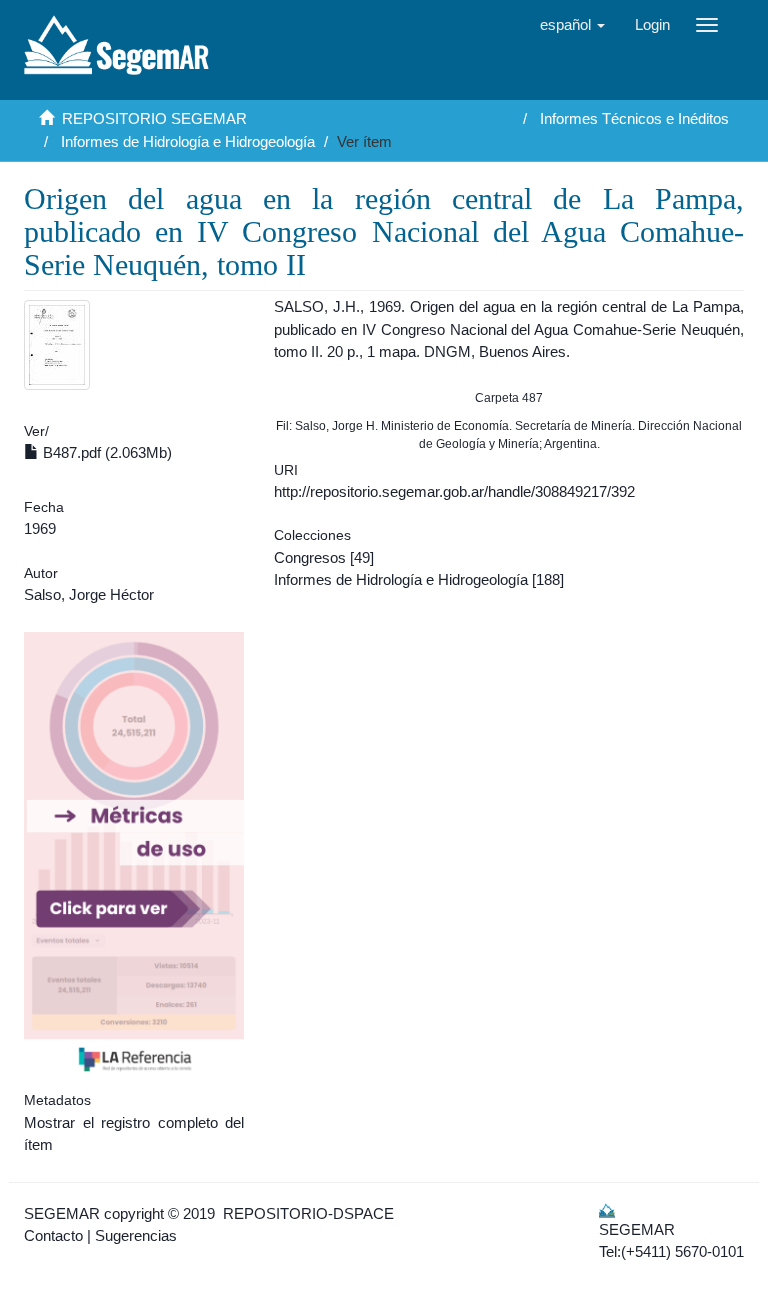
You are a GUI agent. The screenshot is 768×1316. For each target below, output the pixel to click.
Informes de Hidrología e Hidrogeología (188, 141)
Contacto (53, 1235)
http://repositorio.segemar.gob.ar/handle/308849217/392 (454, 491)
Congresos (310, 557)
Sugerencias (136, 1235)
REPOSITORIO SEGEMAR (154, 118)
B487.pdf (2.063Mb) (105, 452)
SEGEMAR (62, 1213)
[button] (572, 25)
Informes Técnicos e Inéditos (634, 118)
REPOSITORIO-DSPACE (308, 1213)
